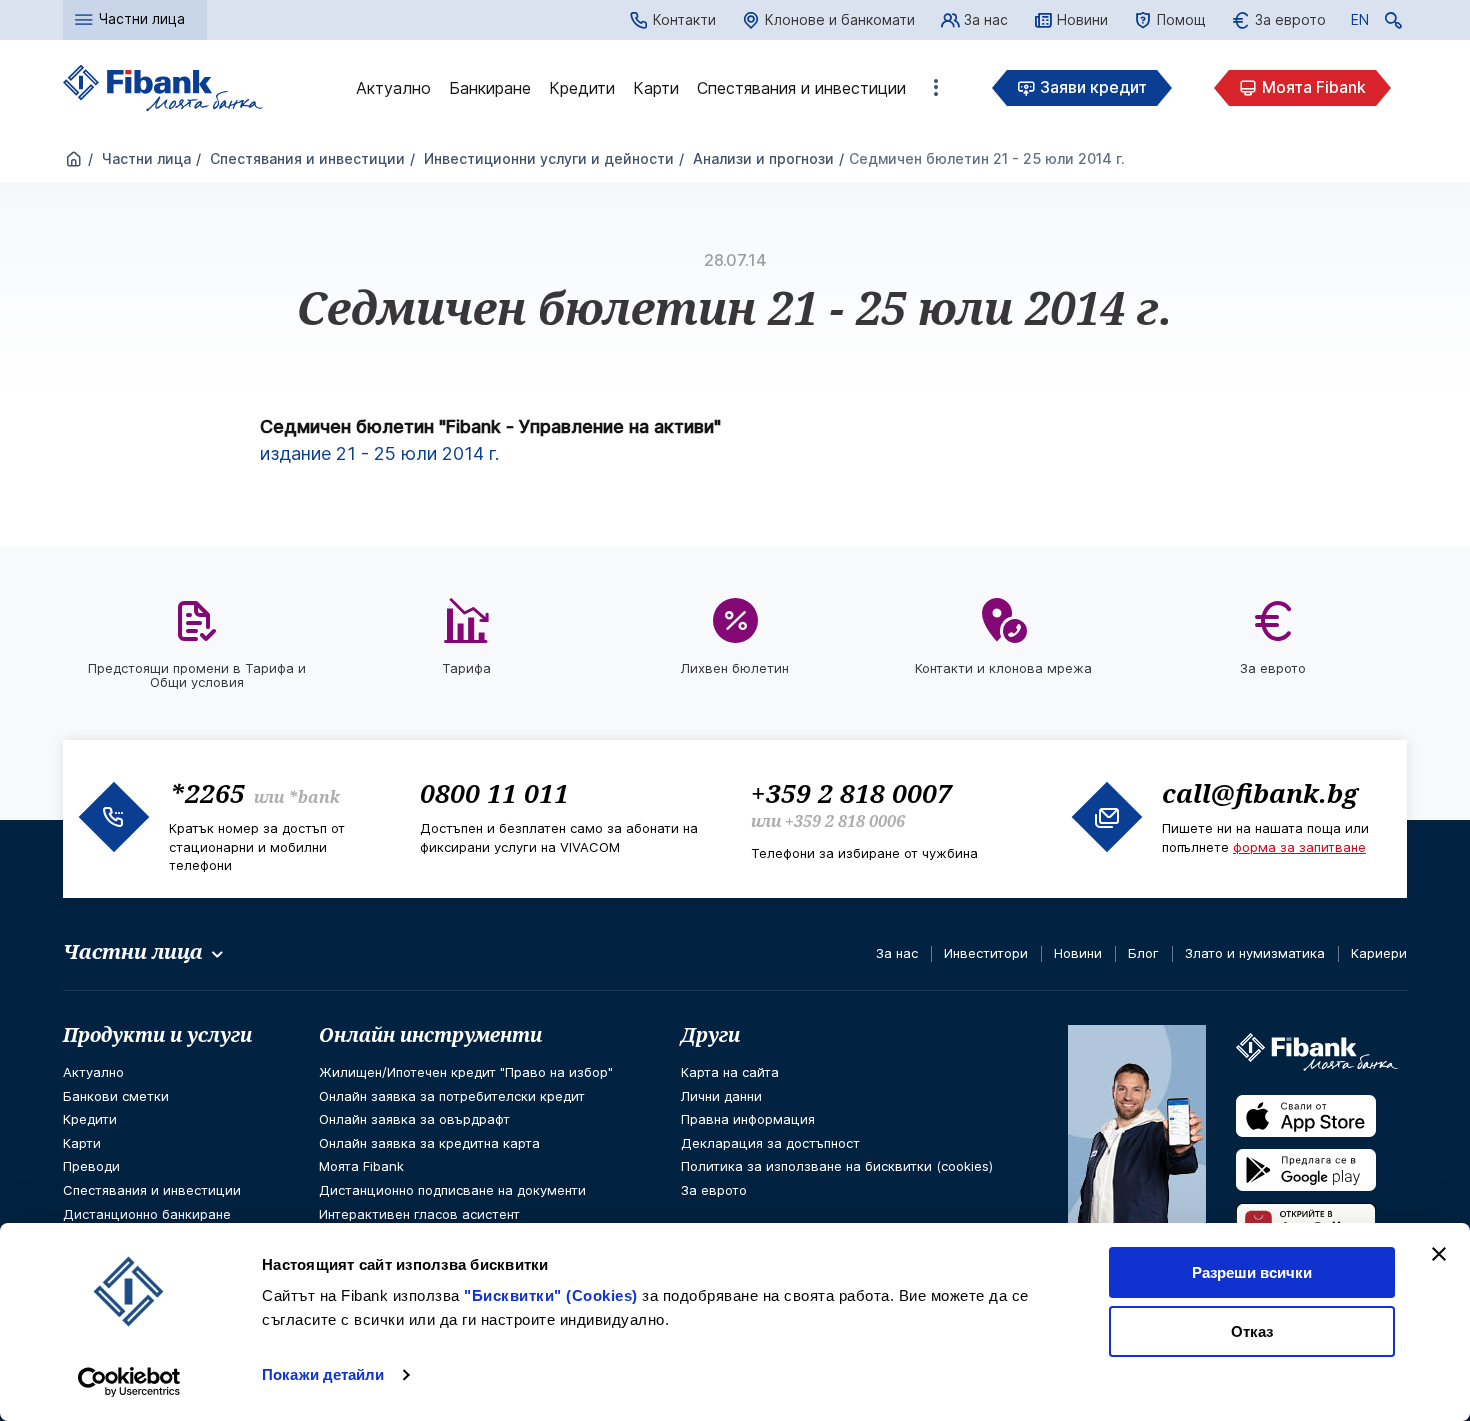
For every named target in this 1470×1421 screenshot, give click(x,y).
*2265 (207, 793)
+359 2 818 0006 (845, 821)
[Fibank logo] (163, 88)
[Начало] (74, 160)
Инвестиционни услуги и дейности (547, 158)
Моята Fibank (1314, 87)
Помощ (1181, 19)
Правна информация (748, 1119)
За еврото (1290, 19)
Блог (1143, 953)
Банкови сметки (116, 1096)
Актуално (393, 88)
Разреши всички (1252, 1272)
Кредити (582, 88)
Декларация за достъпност (770, 1143)
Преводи (91, 1166)
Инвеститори (986, 953)
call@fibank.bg (1260, 793)
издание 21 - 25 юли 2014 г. (379, 453)
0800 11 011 (494, 793)
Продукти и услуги (157, 1035)
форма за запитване (1299, 847)
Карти (656, 88)
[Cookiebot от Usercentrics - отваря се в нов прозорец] (129, 1382)
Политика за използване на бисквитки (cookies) (837, 1166)
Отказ (1252, 1331)
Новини (1082, 19)
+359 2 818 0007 (851, 793)
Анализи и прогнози (761, 158)
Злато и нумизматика (1255, 953)
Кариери (1379, 953)
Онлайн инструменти (430, 1035)
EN (1360, 23)
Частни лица (144, 158)
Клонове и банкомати (840, 19)
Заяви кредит (1093, 87)
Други (710, 1035)
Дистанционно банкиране (147, 1214)
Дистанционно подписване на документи (452, 1190)
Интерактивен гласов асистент (419, 1214)
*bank (314, 797)
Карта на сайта (730, 1072)
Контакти (684, 19)
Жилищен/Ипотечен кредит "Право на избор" (466, 1072)
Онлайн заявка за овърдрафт (414, 1119)
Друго (936, 88)
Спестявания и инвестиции (801, 88)
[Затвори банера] (1439, 1254)
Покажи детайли (323, 1374)
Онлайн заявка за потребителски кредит (452, 1096)
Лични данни (721, 1096)
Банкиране (490, 88)
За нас (986, 19)
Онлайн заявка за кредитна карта (429, 1143)
